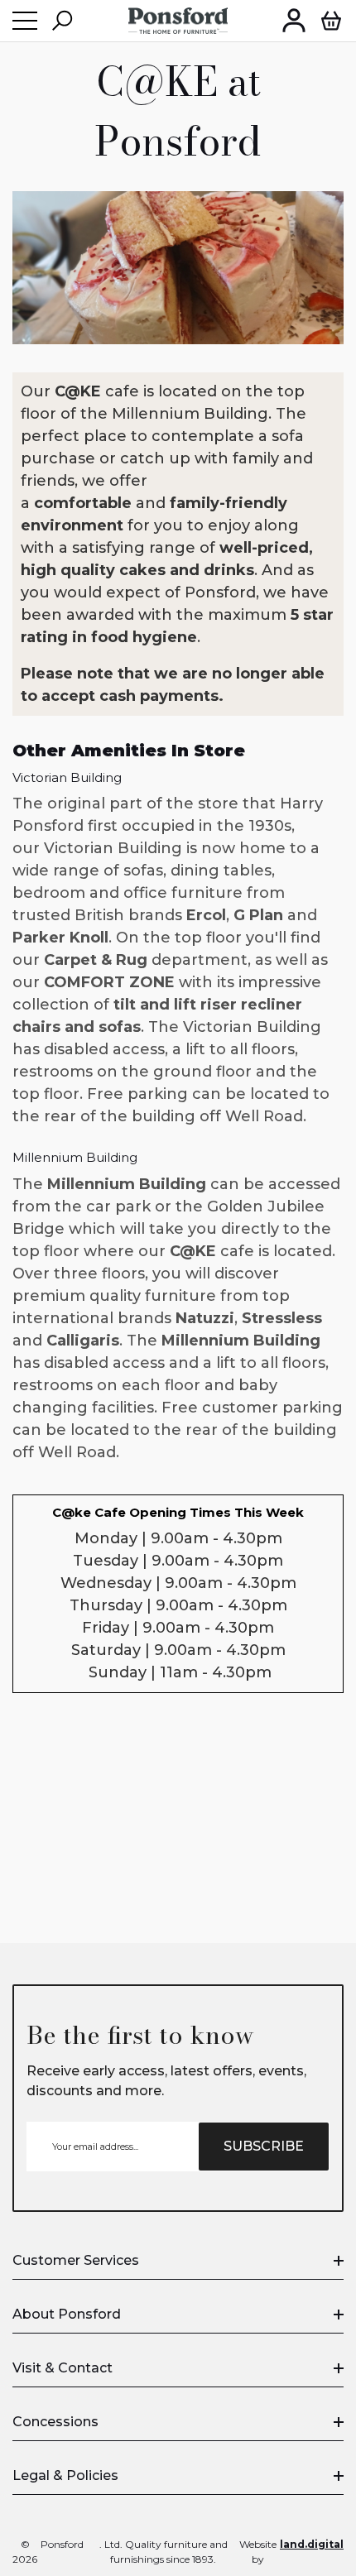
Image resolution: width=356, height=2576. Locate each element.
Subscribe (264, 2146)
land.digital (312, 2544)
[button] (62, 21)
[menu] (25, 21)
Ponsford (62, 2544)
